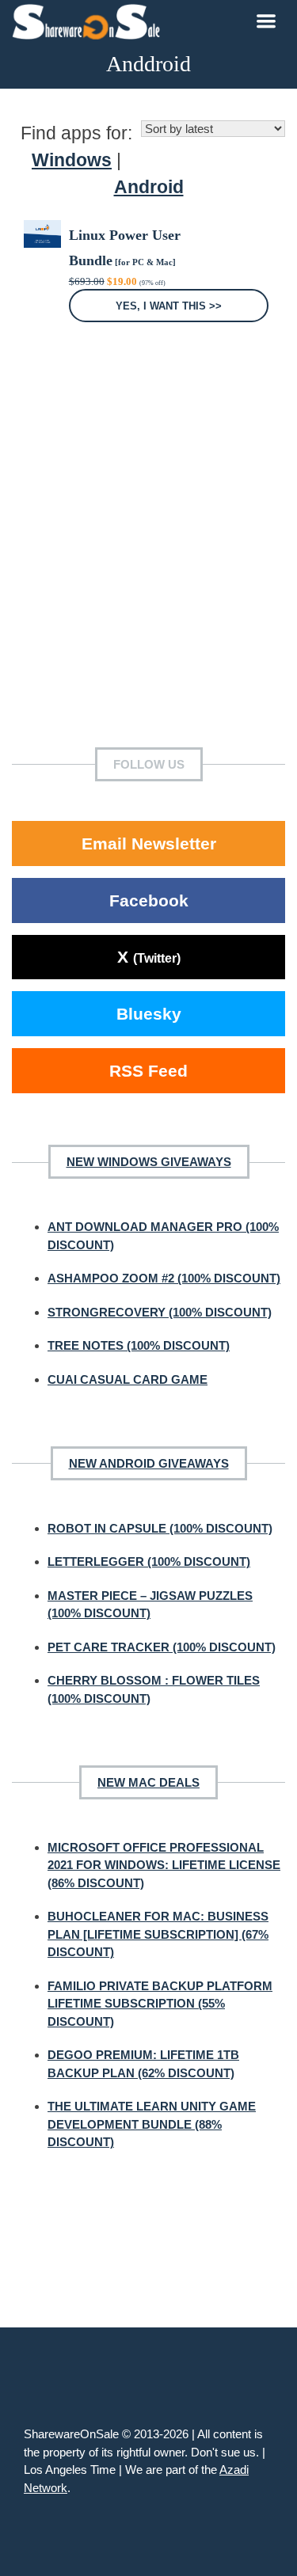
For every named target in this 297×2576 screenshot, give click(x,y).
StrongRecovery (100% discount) (160, 1312)
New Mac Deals (148, 1782)
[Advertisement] (148, 559)
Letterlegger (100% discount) (149, 1562)
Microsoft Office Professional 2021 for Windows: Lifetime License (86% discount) (164, 1865)
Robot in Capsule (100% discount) (160, 1528)
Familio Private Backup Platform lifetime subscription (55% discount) (160, 2004)
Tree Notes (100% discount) (139, 1345)
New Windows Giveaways (149, 1162)
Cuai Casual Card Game (128, 1379)
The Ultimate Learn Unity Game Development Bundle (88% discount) (152, 2124)
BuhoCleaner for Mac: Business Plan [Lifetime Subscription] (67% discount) (158, 1934)
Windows (72, 160)
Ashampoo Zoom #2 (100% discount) (164, 1278)
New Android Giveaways (149, 1463)
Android (149, 187)
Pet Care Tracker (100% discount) (162, 1647)
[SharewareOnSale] (90, 20)
